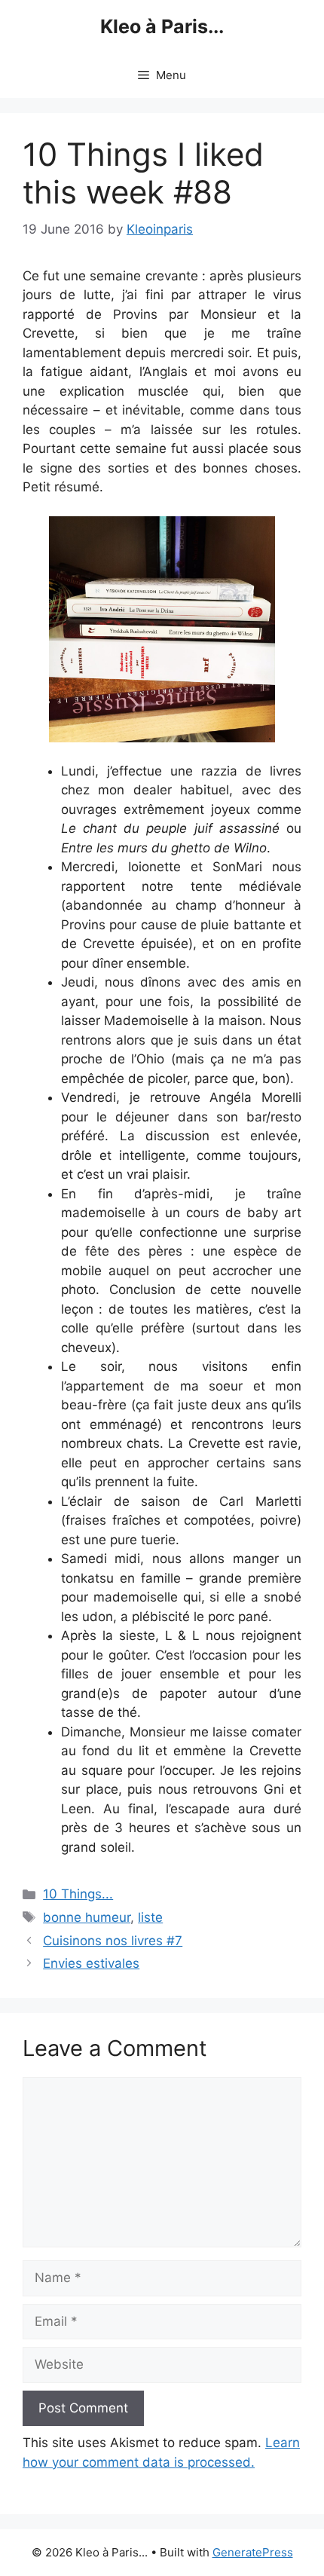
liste (150, 1917)
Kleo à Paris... (162, 26)
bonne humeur (87, 1917)
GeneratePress (253, 2552)
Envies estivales (91, 1963)
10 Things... (78, 1894)
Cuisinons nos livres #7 (113, 1941)
